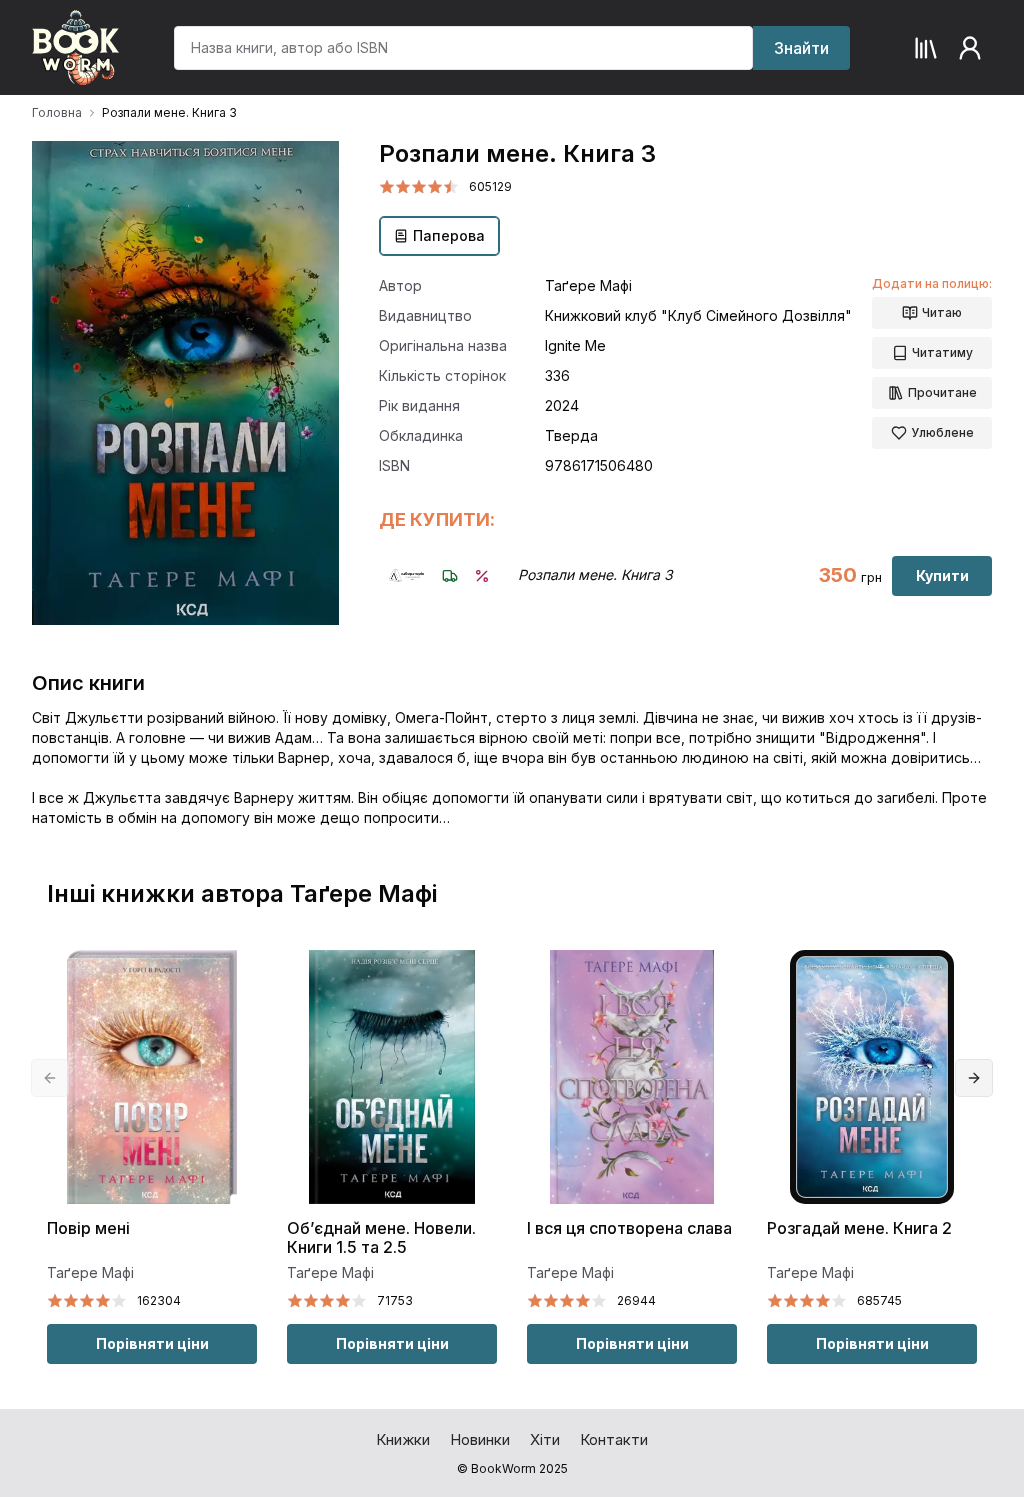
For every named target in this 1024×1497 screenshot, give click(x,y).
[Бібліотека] (926, 48)
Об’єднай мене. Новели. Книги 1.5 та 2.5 (381, 1238)
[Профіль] (970, 48)
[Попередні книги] (50, 1078)
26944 (636, 1300)
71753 (395, 1300)
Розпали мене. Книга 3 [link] (169, 112)
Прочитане (942, 392)
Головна (57, 112)
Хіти (545, 1439)
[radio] (387, 187)
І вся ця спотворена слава (629, 1228)
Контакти (614, 1439)
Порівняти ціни (152, 1343)
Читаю (942, 312)
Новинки (480, 1439)
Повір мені (88, 1228)
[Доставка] (450, 576)
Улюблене (942, 432)
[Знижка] (482, 576)
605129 (490, 186)
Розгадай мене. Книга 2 (859, 1228)
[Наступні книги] (974, 1078)
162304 (159, 1300)
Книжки (403, 1439)
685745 (879, 1300)
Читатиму (942, 352)
